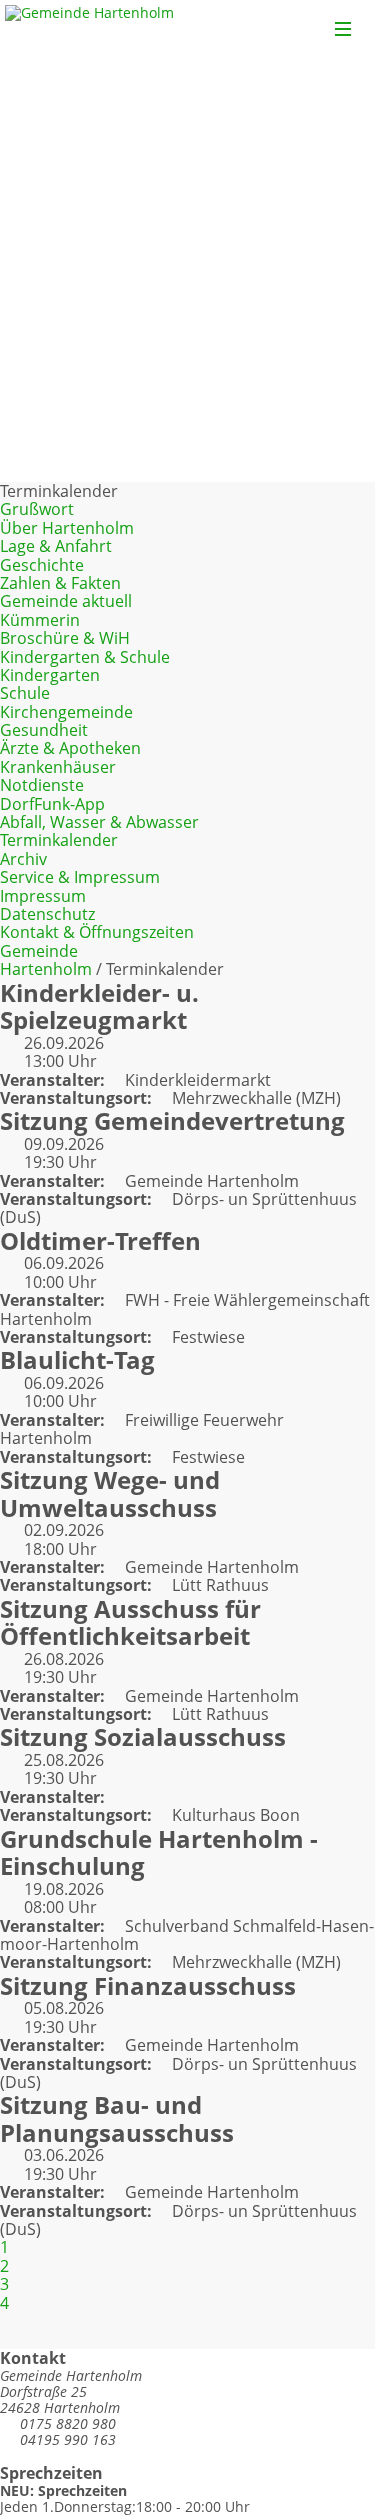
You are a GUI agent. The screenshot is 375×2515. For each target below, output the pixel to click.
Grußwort (37, 509)
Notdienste (42, 785)
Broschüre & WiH (65, 638)
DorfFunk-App (52, 804)
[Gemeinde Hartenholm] (89, 28)
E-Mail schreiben (71, 2455)
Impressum (43, 896)
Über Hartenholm (67, 528)
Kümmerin (40, 620)
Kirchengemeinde (66, 712)
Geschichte (42, 565)
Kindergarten (50, 675)
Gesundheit (44, 730)
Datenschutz (47, 914)
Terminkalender (59, 840)
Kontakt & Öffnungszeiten (97, 932)
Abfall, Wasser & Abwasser (99, 822)
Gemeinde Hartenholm (46, 960)
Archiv (23, 859)
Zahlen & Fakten (60, 583)
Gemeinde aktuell (66, 601)
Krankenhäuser (58, 767)
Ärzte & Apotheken (70, 748)
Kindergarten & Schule (85, 657)
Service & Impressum (80, 877)
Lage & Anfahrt (56, 546)
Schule (25, 693)
